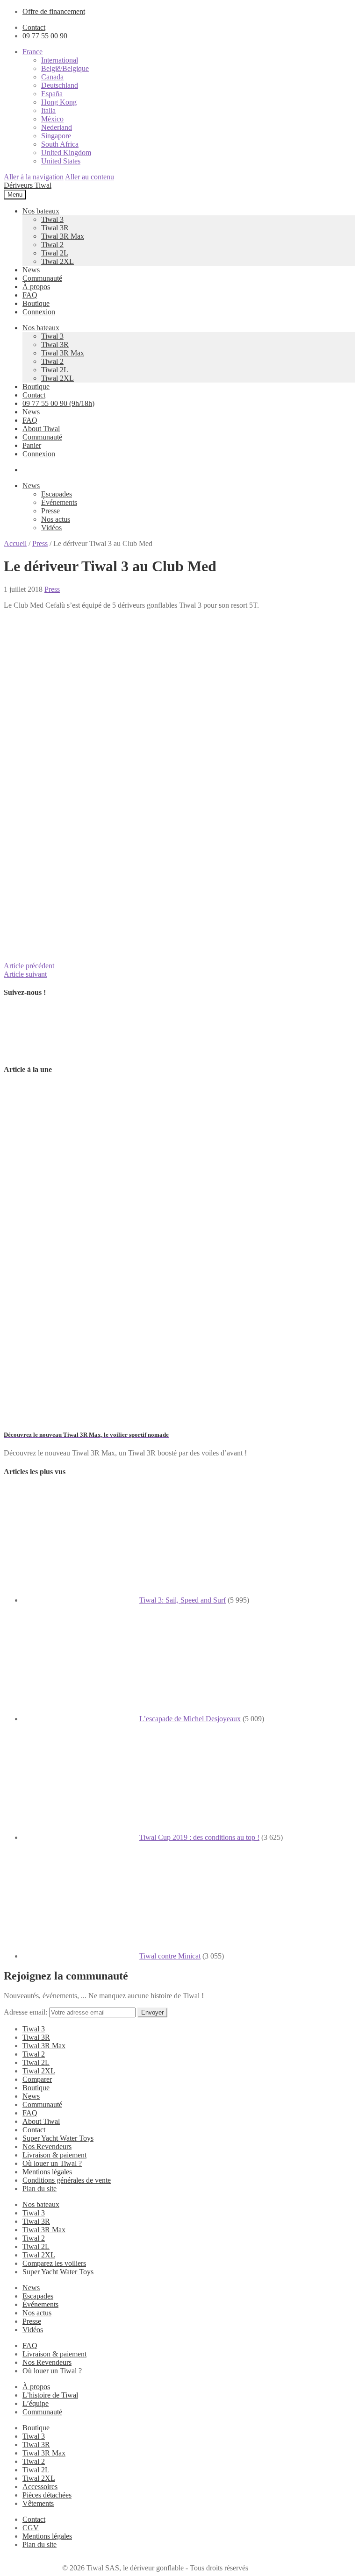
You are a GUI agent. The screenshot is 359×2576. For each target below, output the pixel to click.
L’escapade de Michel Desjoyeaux (190, 1719)
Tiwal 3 (52, 219)
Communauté (42, 278)
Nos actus (56, 519)
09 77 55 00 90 (45, 36)
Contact (34, 27)
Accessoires (40, 2487)
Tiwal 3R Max (63, 236)
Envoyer (152, 2012)
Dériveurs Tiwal (28, 185)
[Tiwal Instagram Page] (76, 1051)
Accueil (15, 543)
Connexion (39, 312)
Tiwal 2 (52, 245)
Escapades (57, 494)
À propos (36, 287)
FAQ (30, 295)
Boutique (36, 303)
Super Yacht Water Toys (58, 2138)
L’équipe (36, 2403)
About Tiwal (41, 429)
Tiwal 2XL (57, 261)
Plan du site (39, 2189)
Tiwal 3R (55, 228)
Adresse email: (26, 2012)
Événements (59, 502)
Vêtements (38, 2503)
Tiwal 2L (55, 253)
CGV (31, 2528)
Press (40, 543)
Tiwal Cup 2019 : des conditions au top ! (199, 1837)
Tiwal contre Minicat (170, 1956)
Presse (50, 511)
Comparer (37, 2079)
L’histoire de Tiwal (50, 2395)
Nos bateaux (41, 211)
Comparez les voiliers (54, 2263)
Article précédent (29, 966)
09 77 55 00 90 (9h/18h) (58, 403)
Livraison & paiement (54, 2155)
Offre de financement (54, 11)
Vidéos (51, 528)
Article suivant (25, 974)
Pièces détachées (47, 2495)
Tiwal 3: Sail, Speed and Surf (183, 1600)
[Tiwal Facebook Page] (27, 1051)
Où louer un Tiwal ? (52, 2163)
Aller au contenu (90, 177)
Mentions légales (47, 2172)
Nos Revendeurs (47, 2147)
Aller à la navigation (34, 177)
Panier (32, 445)
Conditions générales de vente (67, 2180)
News (31, 270)
